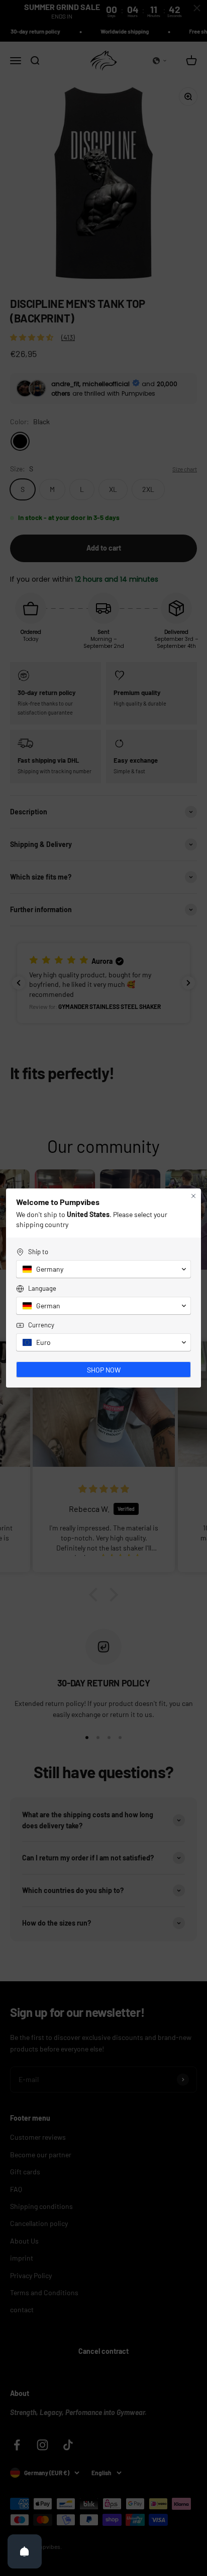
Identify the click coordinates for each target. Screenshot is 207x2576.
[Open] (25, 2551)
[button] (103, 1269)
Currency (41, 1325)
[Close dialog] (193, 1196)
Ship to (38, 1252)
